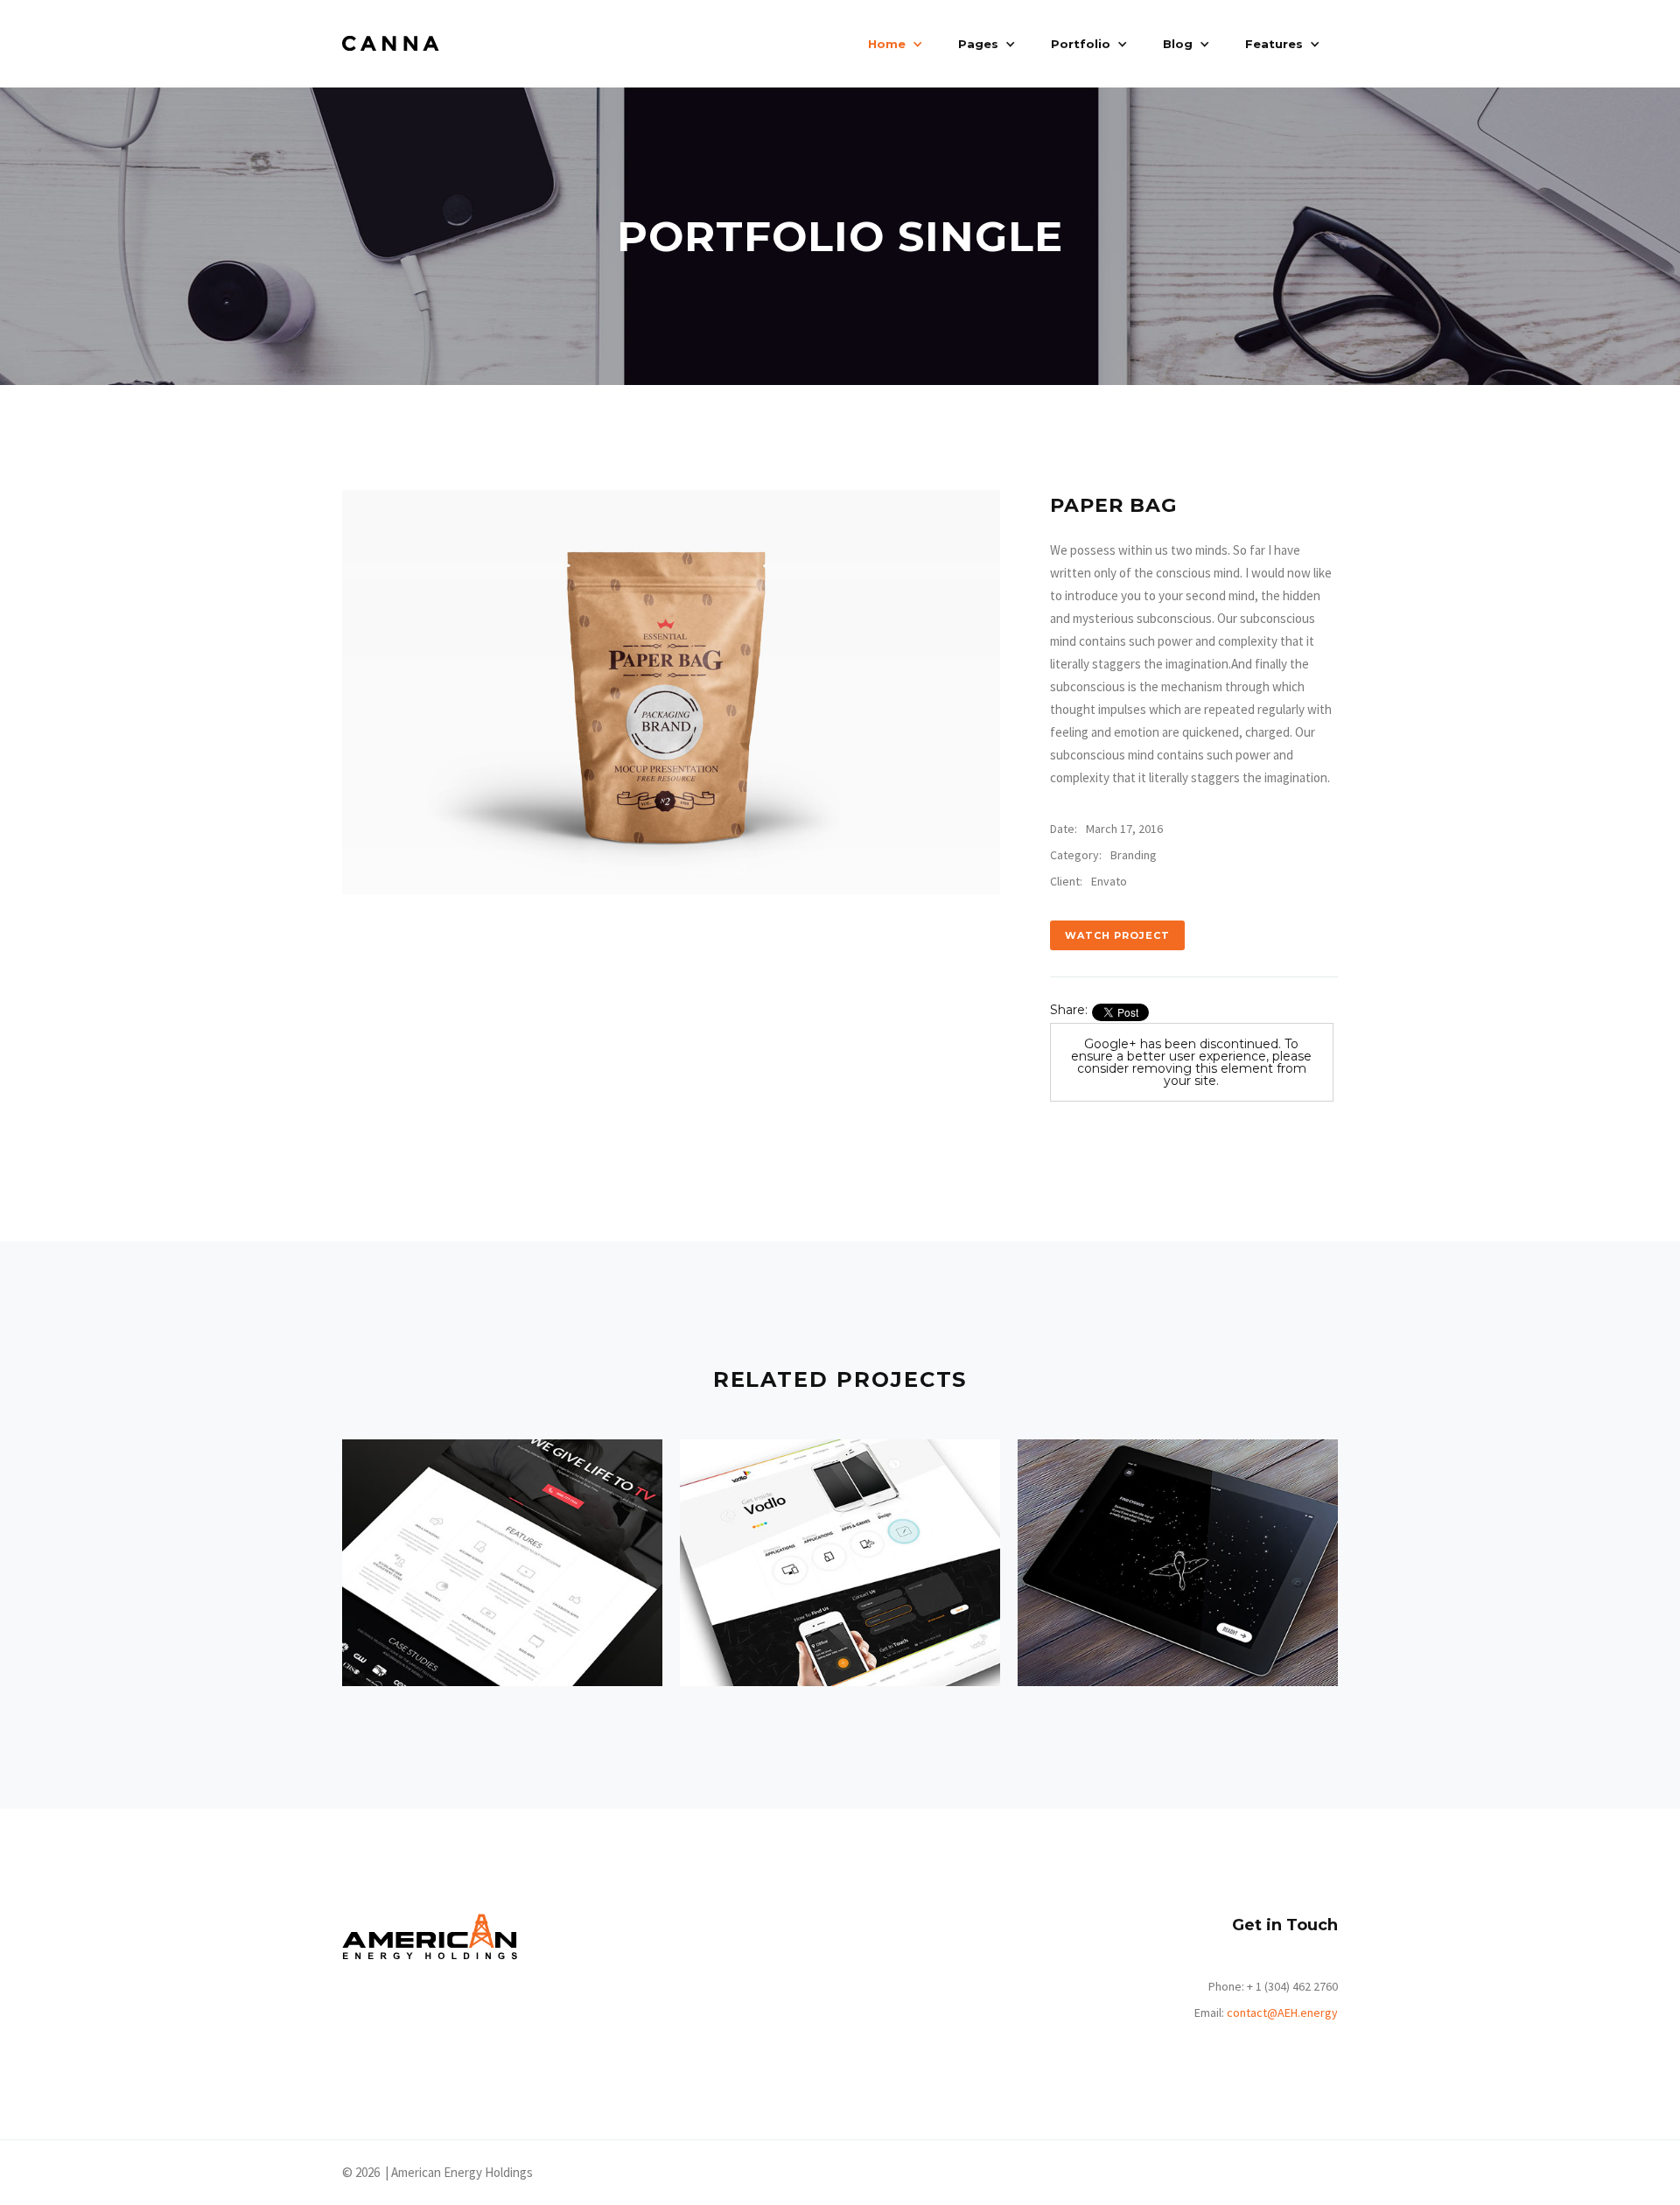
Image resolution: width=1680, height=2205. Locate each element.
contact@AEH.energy (1282, 2012)
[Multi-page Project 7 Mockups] (840, 1563)
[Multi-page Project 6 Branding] (1178, 1563)
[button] (896, 44)
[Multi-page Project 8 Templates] (502, 1563)
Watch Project (1117, 935)
